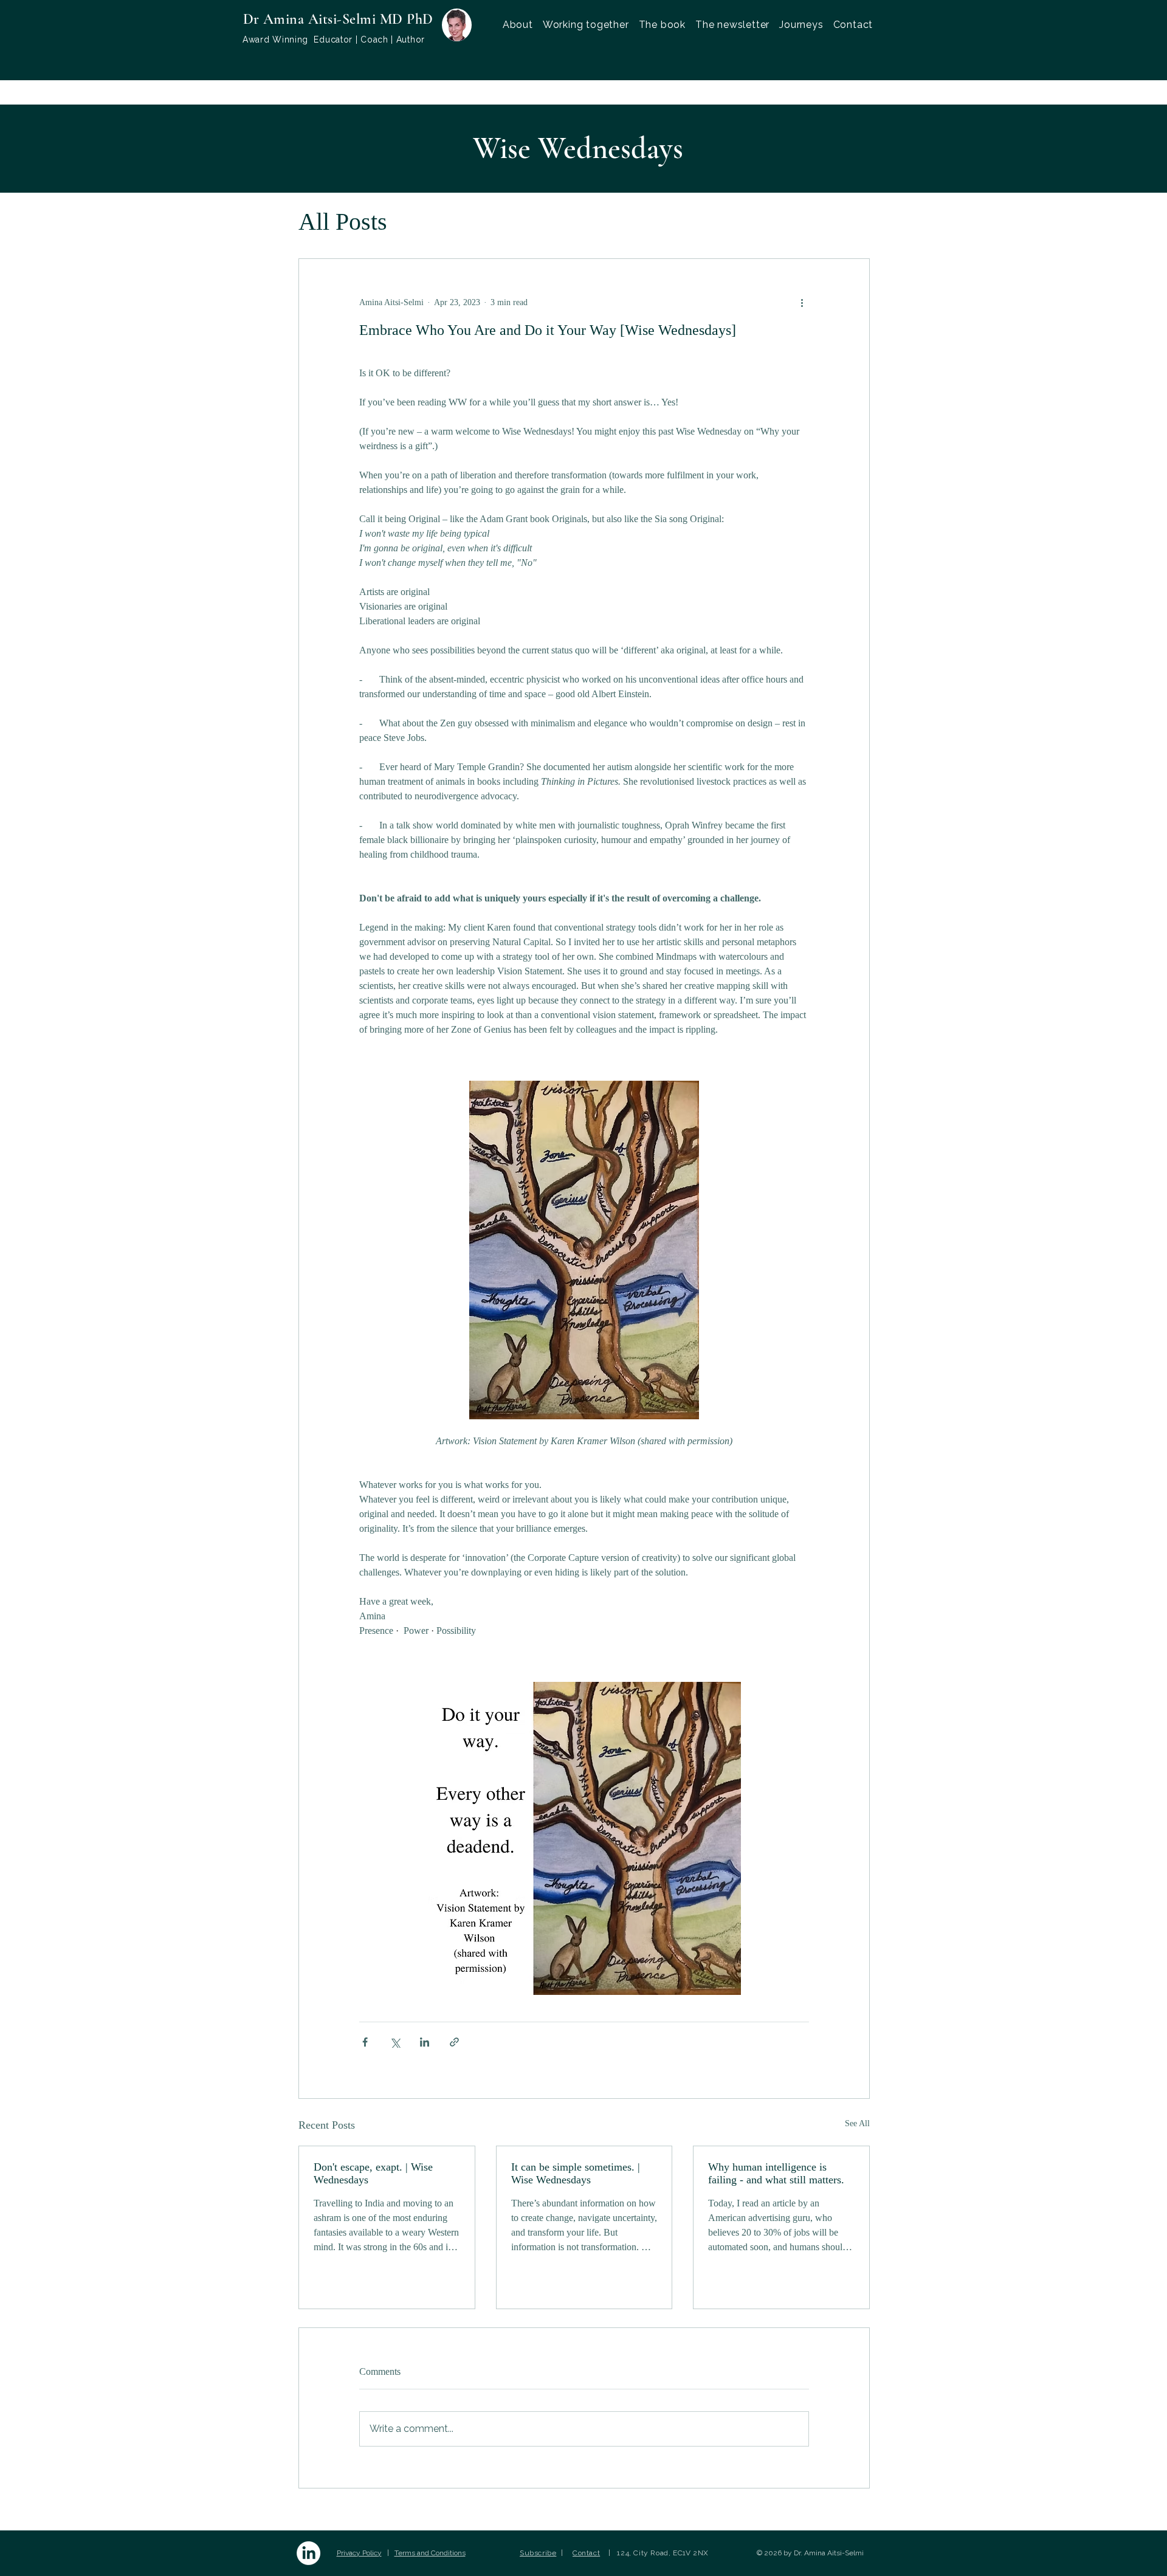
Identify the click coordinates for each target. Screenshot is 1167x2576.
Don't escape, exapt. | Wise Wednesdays (373, 2173)
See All (857, 2123)
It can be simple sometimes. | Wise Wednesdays (576, 2173)
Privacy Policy (359, 2553)
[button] (586, 25)
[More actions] (802, 303)
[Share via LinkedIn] (425, 2042)
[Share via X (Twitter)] (395, 2042)
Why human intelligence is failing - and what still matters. (776, 2173)
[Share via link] (454, 2042)
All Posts (343, 222)
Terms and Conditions (430, 2553)
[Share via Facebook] (365, 2042)
